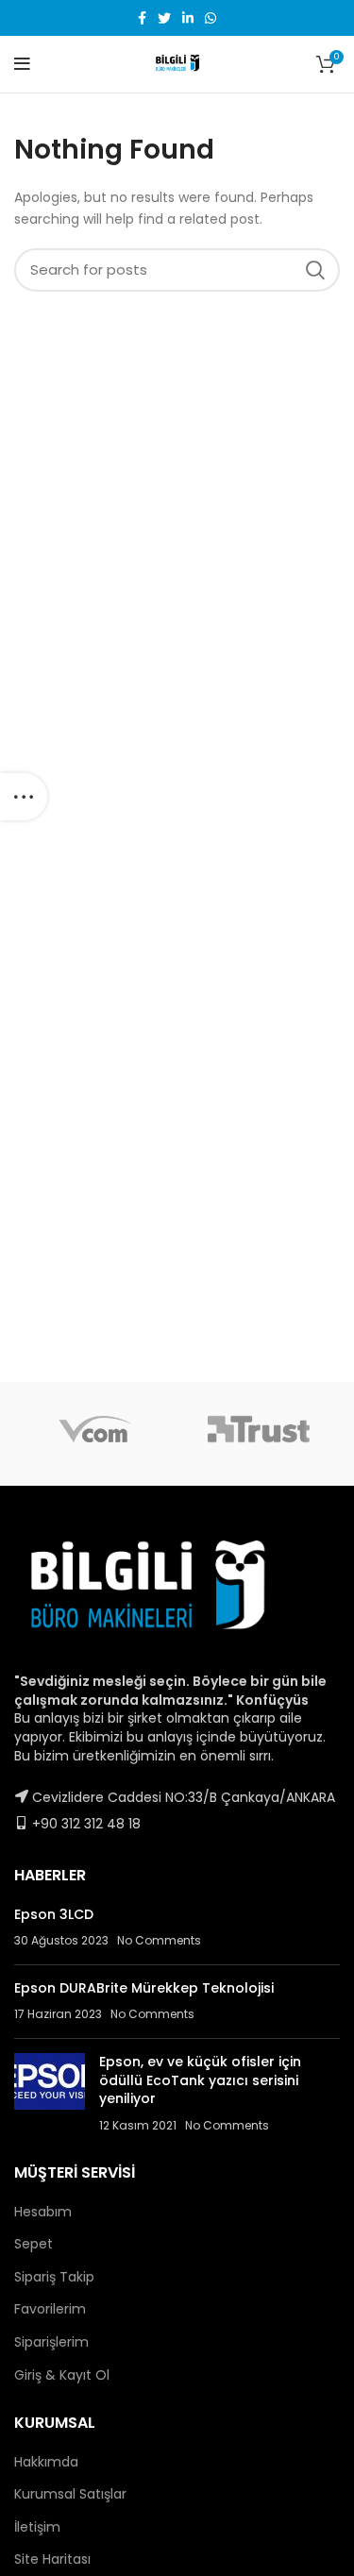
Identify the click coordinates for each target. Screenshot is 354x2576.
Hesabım (43, 2212)
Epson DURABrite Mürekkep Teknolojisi (144, 1988)
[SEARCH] (314, 270)
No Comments (159, 1940)
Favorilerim (50, 2309)
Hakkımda (46, 2462)
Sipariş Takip (54, 2277)
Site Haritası (52, 2559)
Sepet (34, 2244)
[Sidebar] (24, 797)
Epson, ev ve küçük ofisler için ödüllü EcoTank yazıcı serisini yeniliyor (200, 2080)
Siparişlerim (51, 2342)
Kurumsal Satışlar (70, 2494)
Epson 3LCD (54, 1914)
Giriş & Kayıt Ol (62, 2375)
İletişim (37, 2527)
